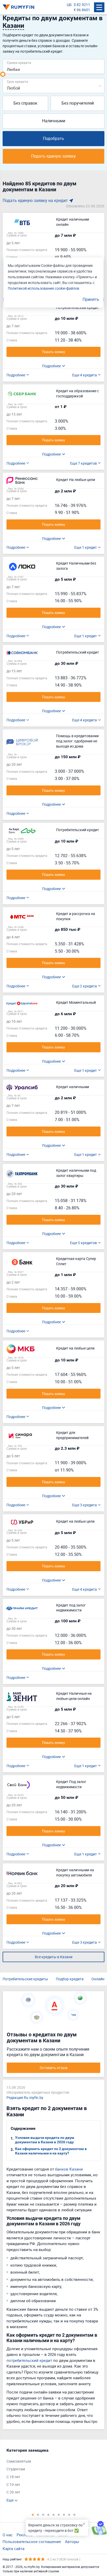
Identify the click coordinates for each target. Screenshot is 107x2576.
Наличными (54, 121)
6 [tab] (59, 2514)
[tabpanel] (51, 2475)
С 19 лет (13, 2485)
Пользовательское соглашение (32, 2541)
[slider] (3, 74)
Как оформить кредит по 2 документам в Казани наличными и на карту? (51, 2151)
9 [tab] (74, 2514)
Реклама (25, 2535)
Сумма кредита (19, 62)
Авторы (72, 2541)
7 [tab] (64, 2514)
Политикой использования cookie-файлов (44, 288)
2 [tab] (38, 2514)
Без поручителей (78, 103)
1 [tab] (33, 2514)
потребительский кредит (29, 2360)
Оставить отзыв (54, 2068)
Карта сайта (14, 2548)
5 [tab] (53, 2514)
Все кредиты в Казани (54, 1957)
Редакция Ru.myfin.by (25, 2097)
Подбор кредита (70, 1979)
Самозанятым (19, 2461)
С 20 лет (13, 2492)
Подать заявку (53, 352)
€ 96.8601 (82, 10)
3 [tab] (43, 2514)
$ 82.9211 (82, 5)
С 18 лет (13, 2477)
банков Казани (69, 2169)
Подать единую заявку (53, 156)
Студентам (16, 2469)
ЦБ (69, 5)
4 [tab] (48, 2514)
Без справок (25, 103)
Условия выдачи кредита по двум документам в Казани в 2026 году (45, 2140)
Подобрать (53, 138)
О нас (8, 2535)
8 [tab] (69, 2514)
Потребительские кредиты (25, 1979)
